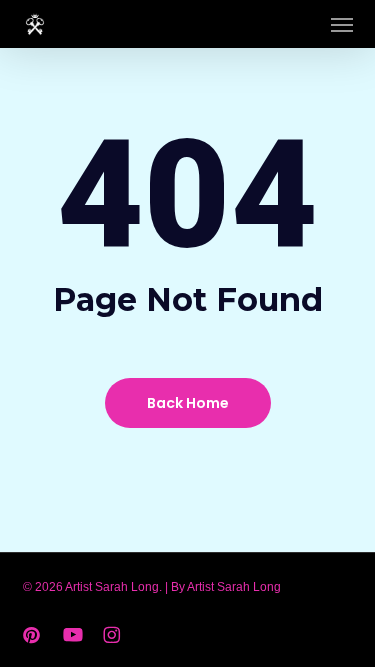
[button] (342, 24)
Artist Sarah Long (234, 587)
